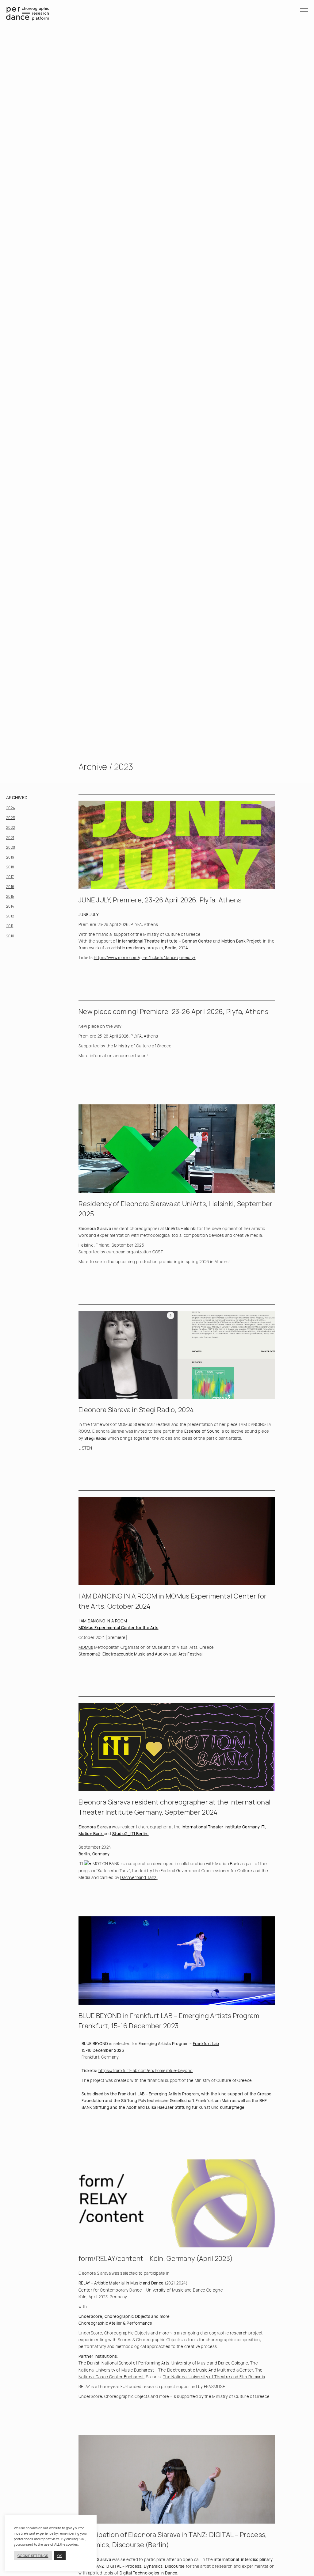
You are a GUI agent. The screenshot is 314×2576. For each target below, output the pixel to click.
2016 (10, 887)
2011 (10, 926)
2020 (11, 847)
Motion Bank (91, 1834)
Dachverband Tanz (138, 1877)
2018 (10, 867)
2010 (10, 936)
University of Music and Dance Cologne (185, 2290)
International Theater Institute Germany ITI (223, 1827)
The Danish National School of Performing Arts (124, 2363)
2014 (10, 906)
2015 (10, 896)
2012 (10, 916)
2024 (11, 808)
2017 (10, 877)
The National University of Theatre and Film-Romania (214, 2377)
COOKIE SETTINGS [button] (33, 2556)
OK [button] (60, 2556)
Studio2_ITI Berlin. (130, 1834)
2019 (10, 857)
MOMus (86, 1647)
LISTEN (85, 1448)
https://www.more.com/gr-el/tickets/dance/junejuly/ (145, 958)
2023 (10, 818)
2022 (11, 827)
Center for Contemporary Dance (110, 2290)
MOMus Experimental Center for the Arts (118, 1628)
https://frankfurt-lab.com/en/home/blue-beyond (146, 2071)
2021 (10, 838)
